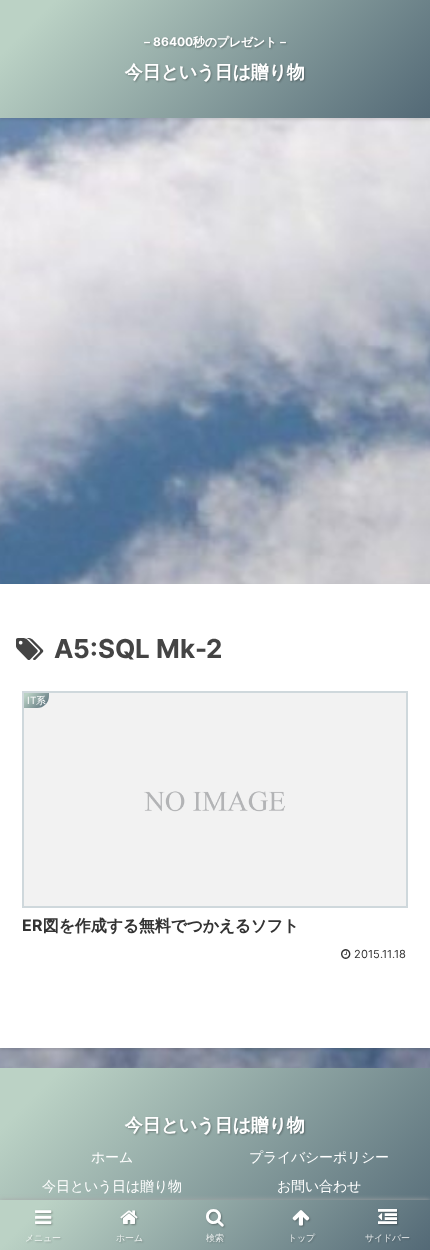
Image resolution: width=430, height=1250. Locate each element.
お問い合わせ (319, 1185)
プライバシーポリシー (319, 1156)
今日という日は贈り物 (112, 1185)
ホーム (112, 1156)
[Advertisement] (215, 357)
